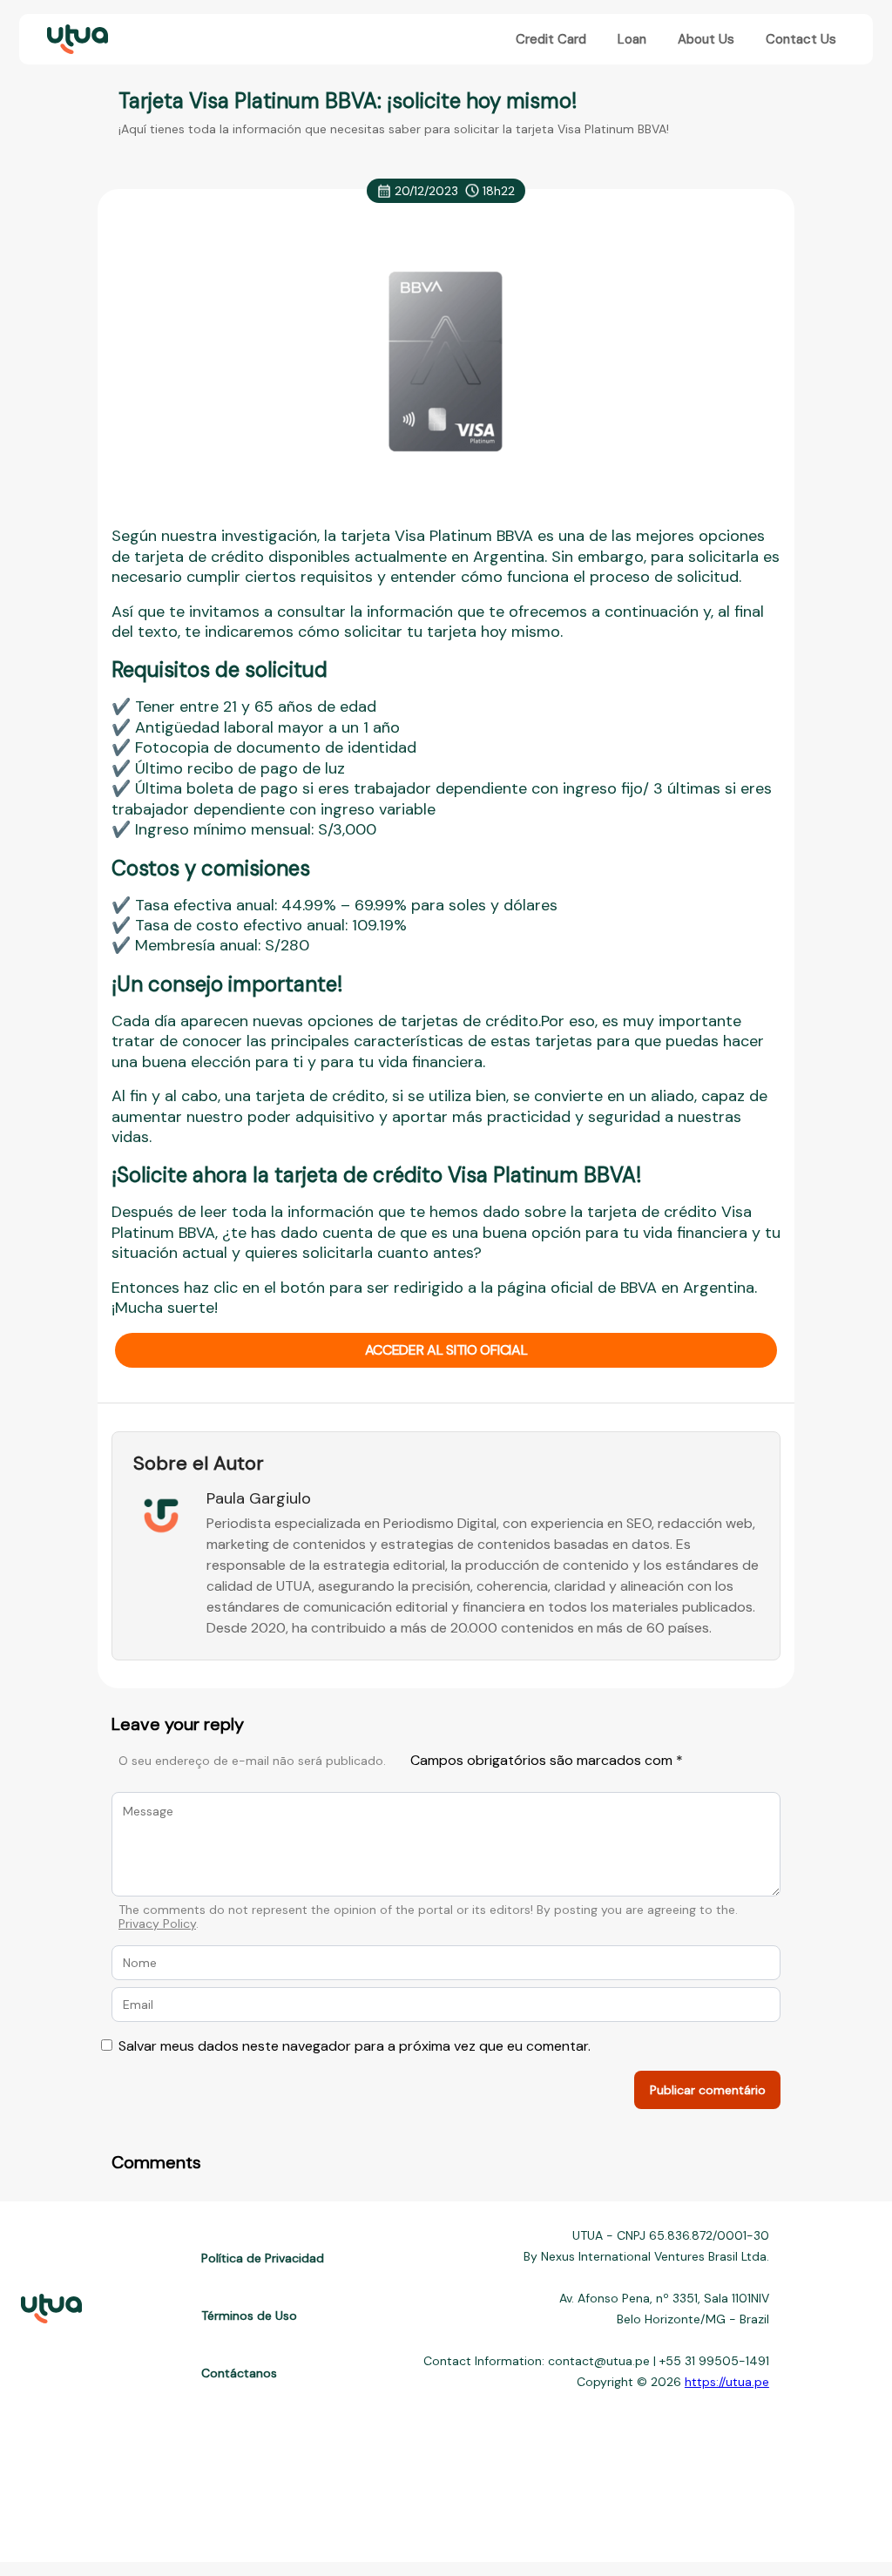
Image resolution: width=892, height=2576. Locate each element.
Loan (632, 39)
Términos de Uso (249, 2316)
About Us (706, 39)
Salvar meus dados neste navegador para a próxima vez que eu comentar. (355, 2046)
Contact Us (801, 39)
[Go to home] (76, 40)
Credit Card (551, 39)
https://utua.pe (727, 2382)
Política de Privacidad (263, 2258)
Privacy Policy (157, 1924)
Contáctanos (239, 2373)
